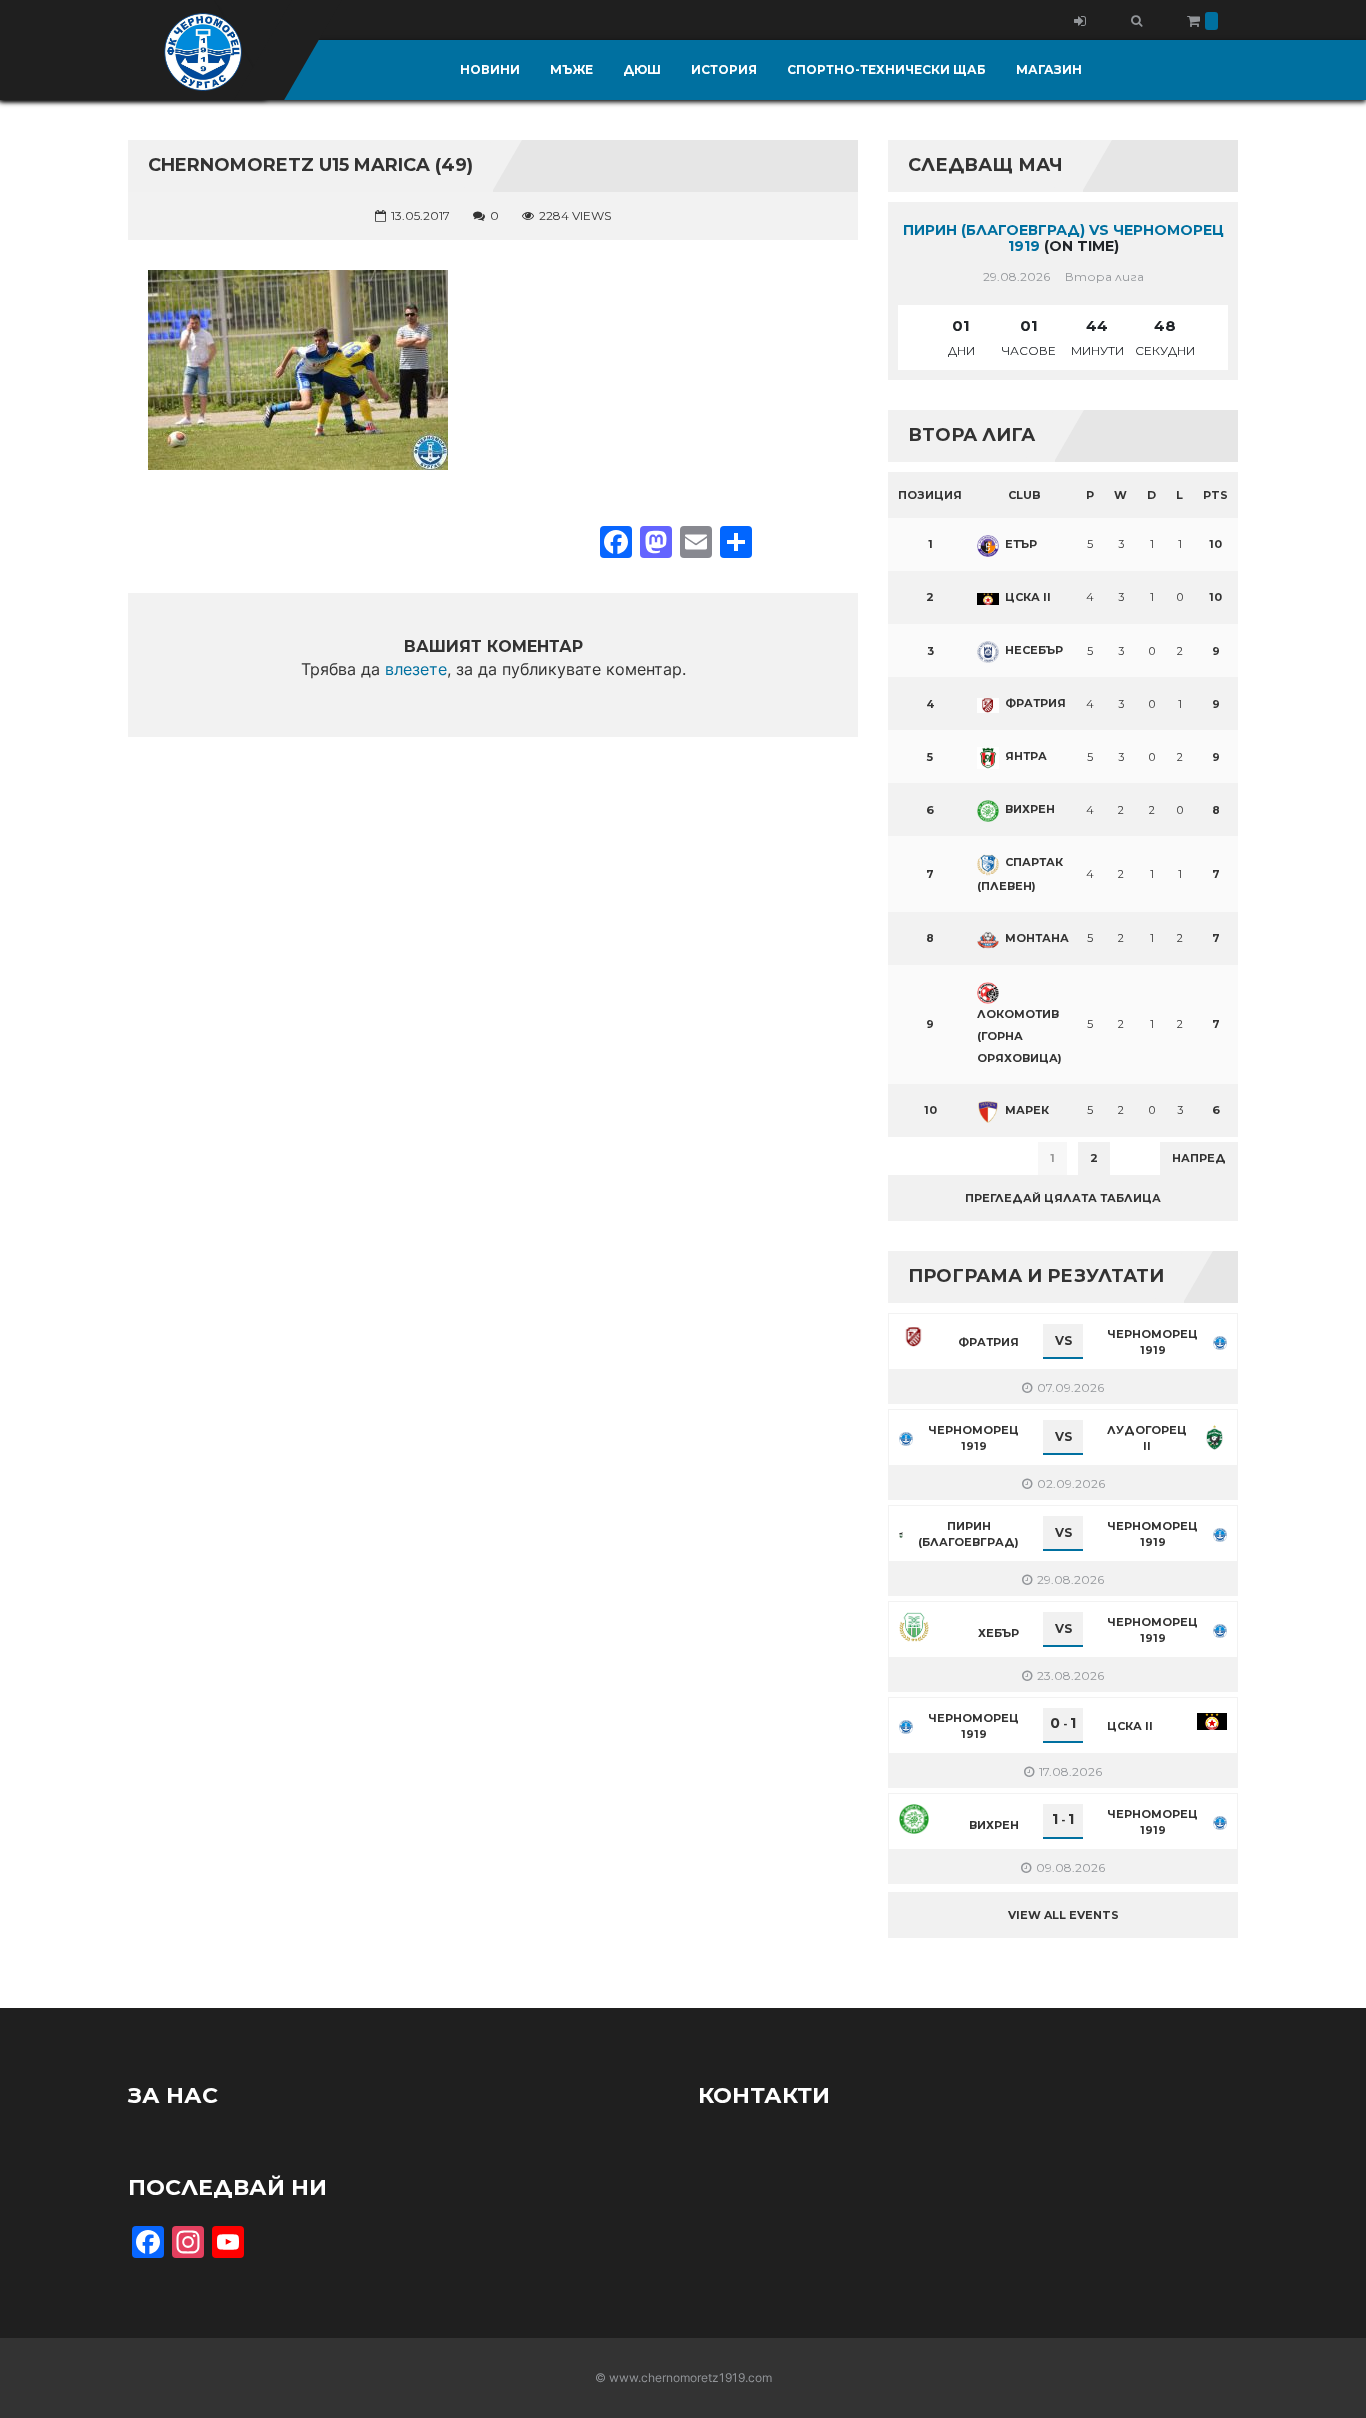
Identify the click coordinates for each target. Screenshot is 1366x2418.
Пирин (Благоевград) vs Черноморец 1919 (1063, 238)
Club (1024, 495)
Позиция (930, 495)
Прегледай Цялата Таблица (1063, 1198)
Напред (1199, 1158)
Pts (1215, 495)
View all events (1063, 1915)
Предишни (937, 1158)
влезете (416, 669)
